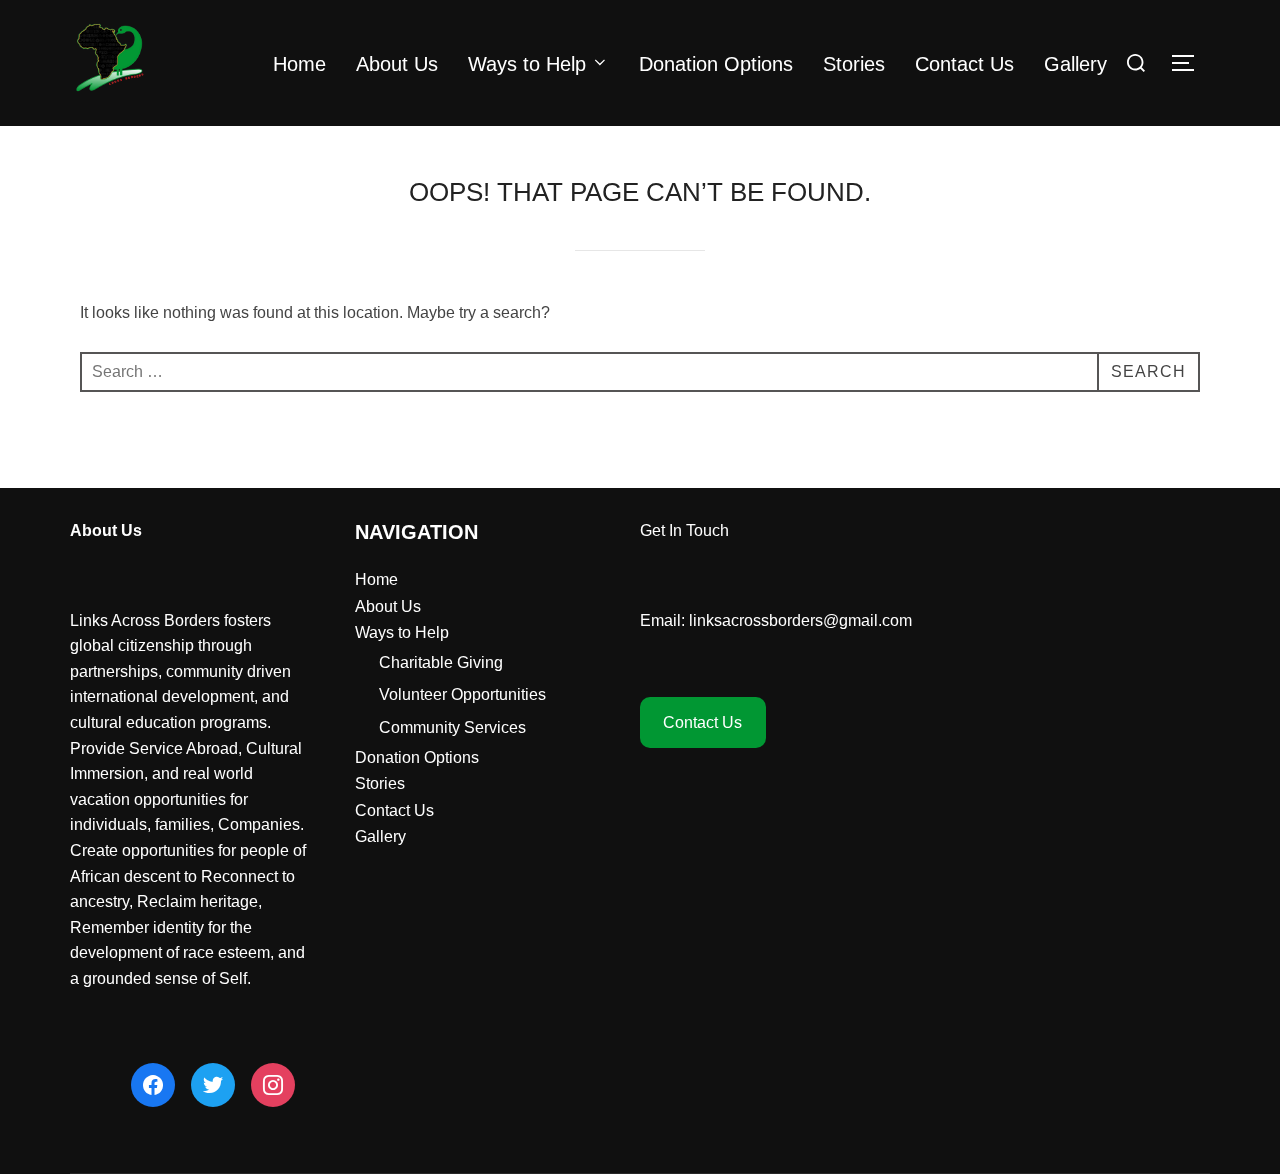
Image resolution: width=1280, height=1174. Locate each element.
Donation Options (716, 64)
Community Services (452, 727)
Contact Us (964, 64)
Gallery (1075, 64)
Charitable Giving (441, 662)
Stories (854, 64)
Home (299, 64)
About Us (397, 64)
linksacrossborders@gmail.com (800, 620)
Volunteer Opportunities (462, 694)
